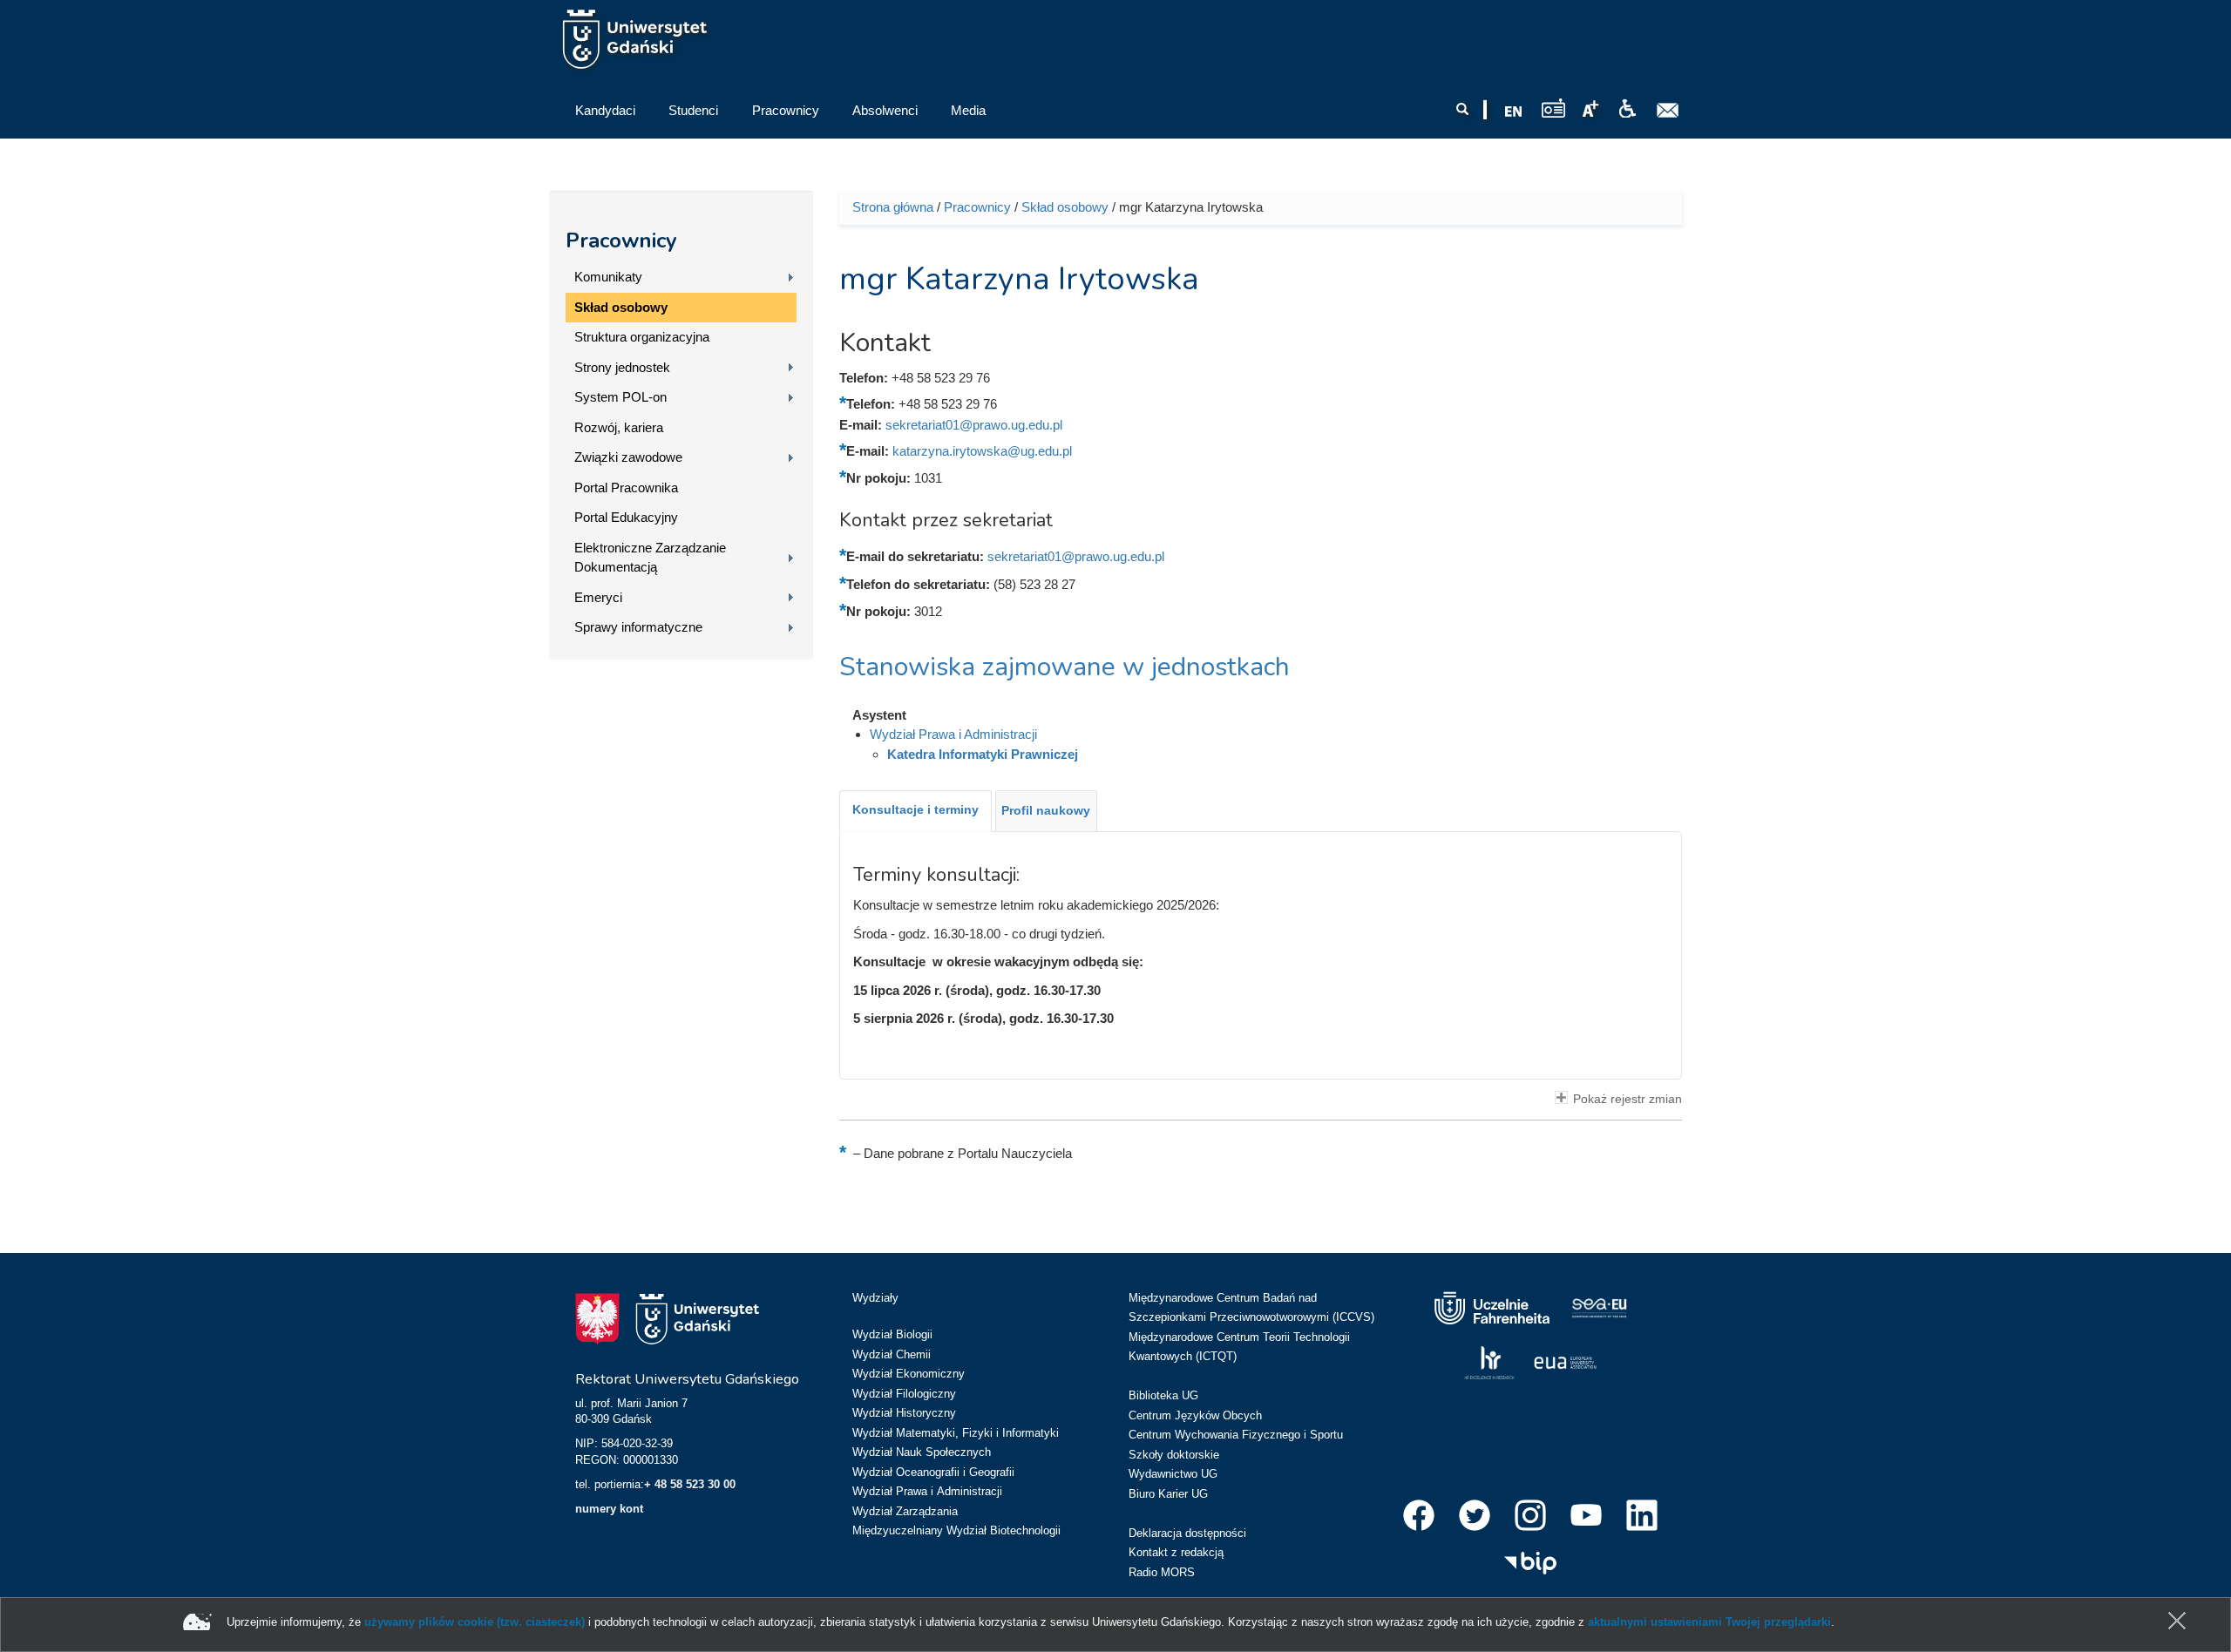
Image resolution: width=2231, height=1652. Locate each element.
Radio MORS (1162, 1572)
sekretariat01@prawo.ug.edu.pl (974, 425)
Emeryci (598, 597)
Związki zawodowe (628, 457)
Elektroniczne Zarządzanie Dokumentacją (650, 558)
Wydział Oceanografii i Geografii (933, 1472)
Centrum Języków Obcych (1195, 1415)
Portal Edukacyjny (626, 517)
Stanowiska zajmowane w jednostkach (1065, 667)
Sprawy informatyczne (638, 627)
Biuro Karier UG (1168, 1494)
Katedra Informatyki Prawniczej (983, 754)
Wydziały (875, 1298)
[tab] (915, 811)
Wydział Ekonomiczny (909, 1374)
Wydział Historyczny (904, 1413)
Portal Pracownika (626, 487)
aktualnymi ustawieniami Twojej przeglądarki (1709, 1622)
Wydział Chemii (892, 1354)
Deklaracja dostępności (1187, 1533)
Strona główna (893, 207)
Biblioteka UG (1163, 1395)
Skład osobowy (621, 307)
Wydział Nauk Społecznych (922, 1452)
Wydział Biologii (892, 1334)
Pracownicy (621, 240)
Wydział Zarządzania (905, 1511)
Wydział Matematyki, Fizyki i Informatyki (956, 1433)
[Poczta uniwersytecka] (1668, 111)
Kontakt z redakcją (1176, 1552)
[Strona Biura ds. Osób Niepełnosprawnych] (1627, 109)
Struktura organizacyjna (642, 337)
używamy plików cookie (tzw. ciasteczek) (475, 1622)
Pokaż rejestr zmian (1627, 1099)
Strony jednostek (622, 367)
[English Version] (1514, 112)
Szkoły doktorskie (1174, 1455)
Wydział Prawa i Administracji (953, 734)
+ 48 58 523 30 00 (690, 1484)
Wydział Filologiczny (904, 1394)
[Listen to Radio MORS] (1553, 108)
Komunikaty (608, 277)
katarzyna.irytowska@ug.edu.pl (982, 451)
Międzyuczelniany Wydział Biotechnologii (956, 1530)
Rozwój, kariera (619, 427)
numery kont (609, 1509)
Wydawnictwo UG (1173, 1474)
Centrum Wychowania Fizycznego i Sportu (1236, 1435)
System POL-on (620, 397)
